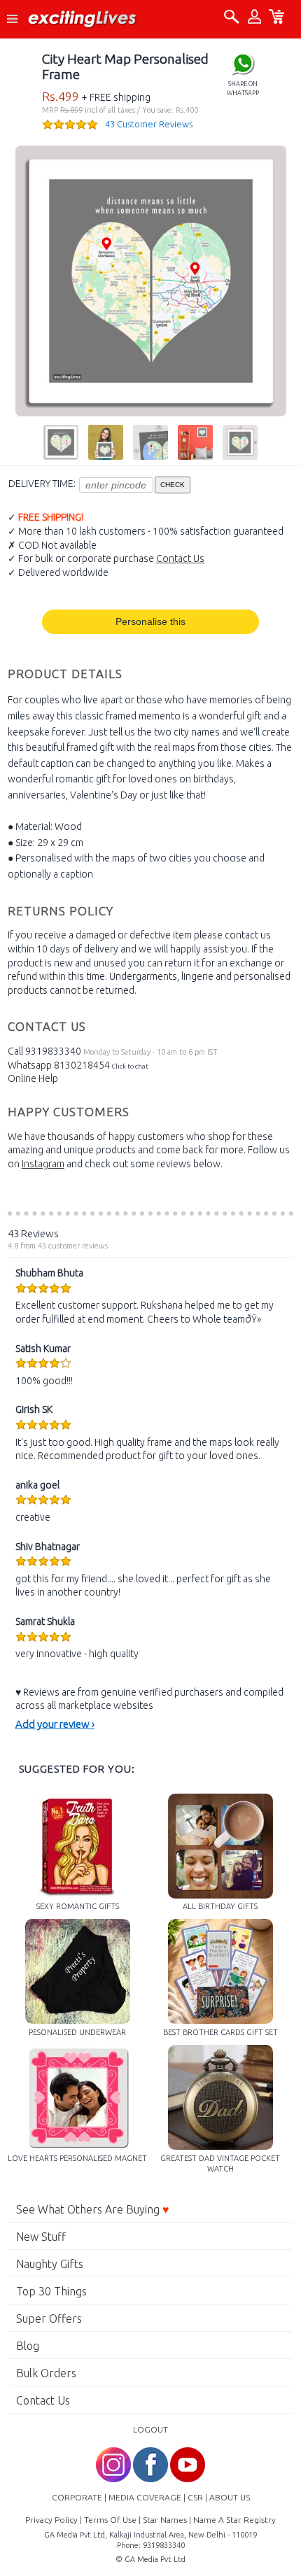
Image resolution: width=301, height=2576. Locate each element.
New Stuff (41, 2237)
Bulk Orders (46, 2373)
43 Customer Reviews (149, 124)
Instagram (43, 1164)
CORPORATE (77, 2497)
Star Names (165, 2520)
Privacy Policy (51, 2520)
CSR (195, 2497)
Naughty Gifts (50, 2264)
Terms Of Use (110, 2520)
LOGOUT (150, 2429)
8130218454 (82, 1065)
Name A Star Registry (234, 2520)
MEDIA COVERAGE (145, 2497)
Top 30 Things (51, 2291)
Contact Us (180, 558)
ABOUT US (230, 2497)
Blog (28, 2346)
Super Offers (49, 2318)
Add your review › (55, 1724)
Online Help (33, 1078)
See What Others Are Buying (93, 2209)
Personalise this (150, 621)
